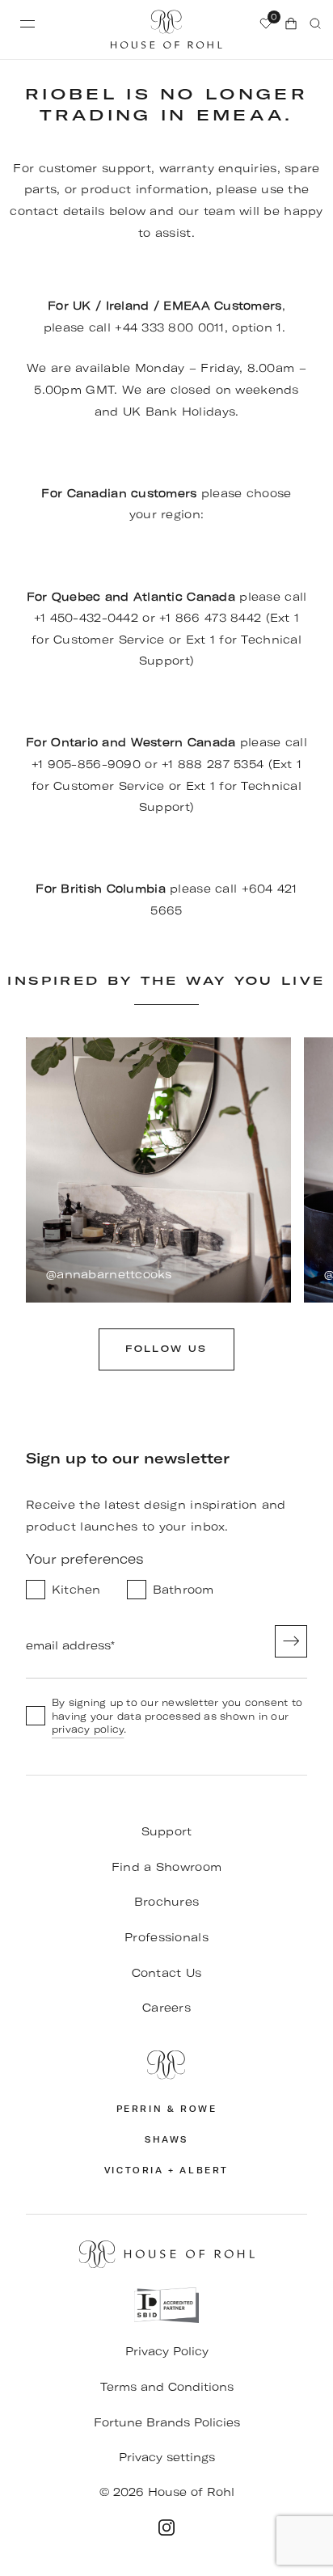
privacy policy (88, 1729)
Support (167, 1831)
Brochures (167, 1902)
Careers (166, 2008)
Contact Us (167, 1973)
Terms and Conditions (167, 2387)
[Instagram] (166, 2527)
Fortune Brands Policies (167, 2422)
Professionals (166, 1937)
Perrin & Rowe (167, 2109)
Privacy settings (167, 2457)
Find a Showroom (166, 1867)
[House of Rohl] (166, 2065)
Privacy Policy (167, 2351)
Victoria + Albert (166, 2171)
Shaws (166, 2140)
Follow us (166, 1349)
